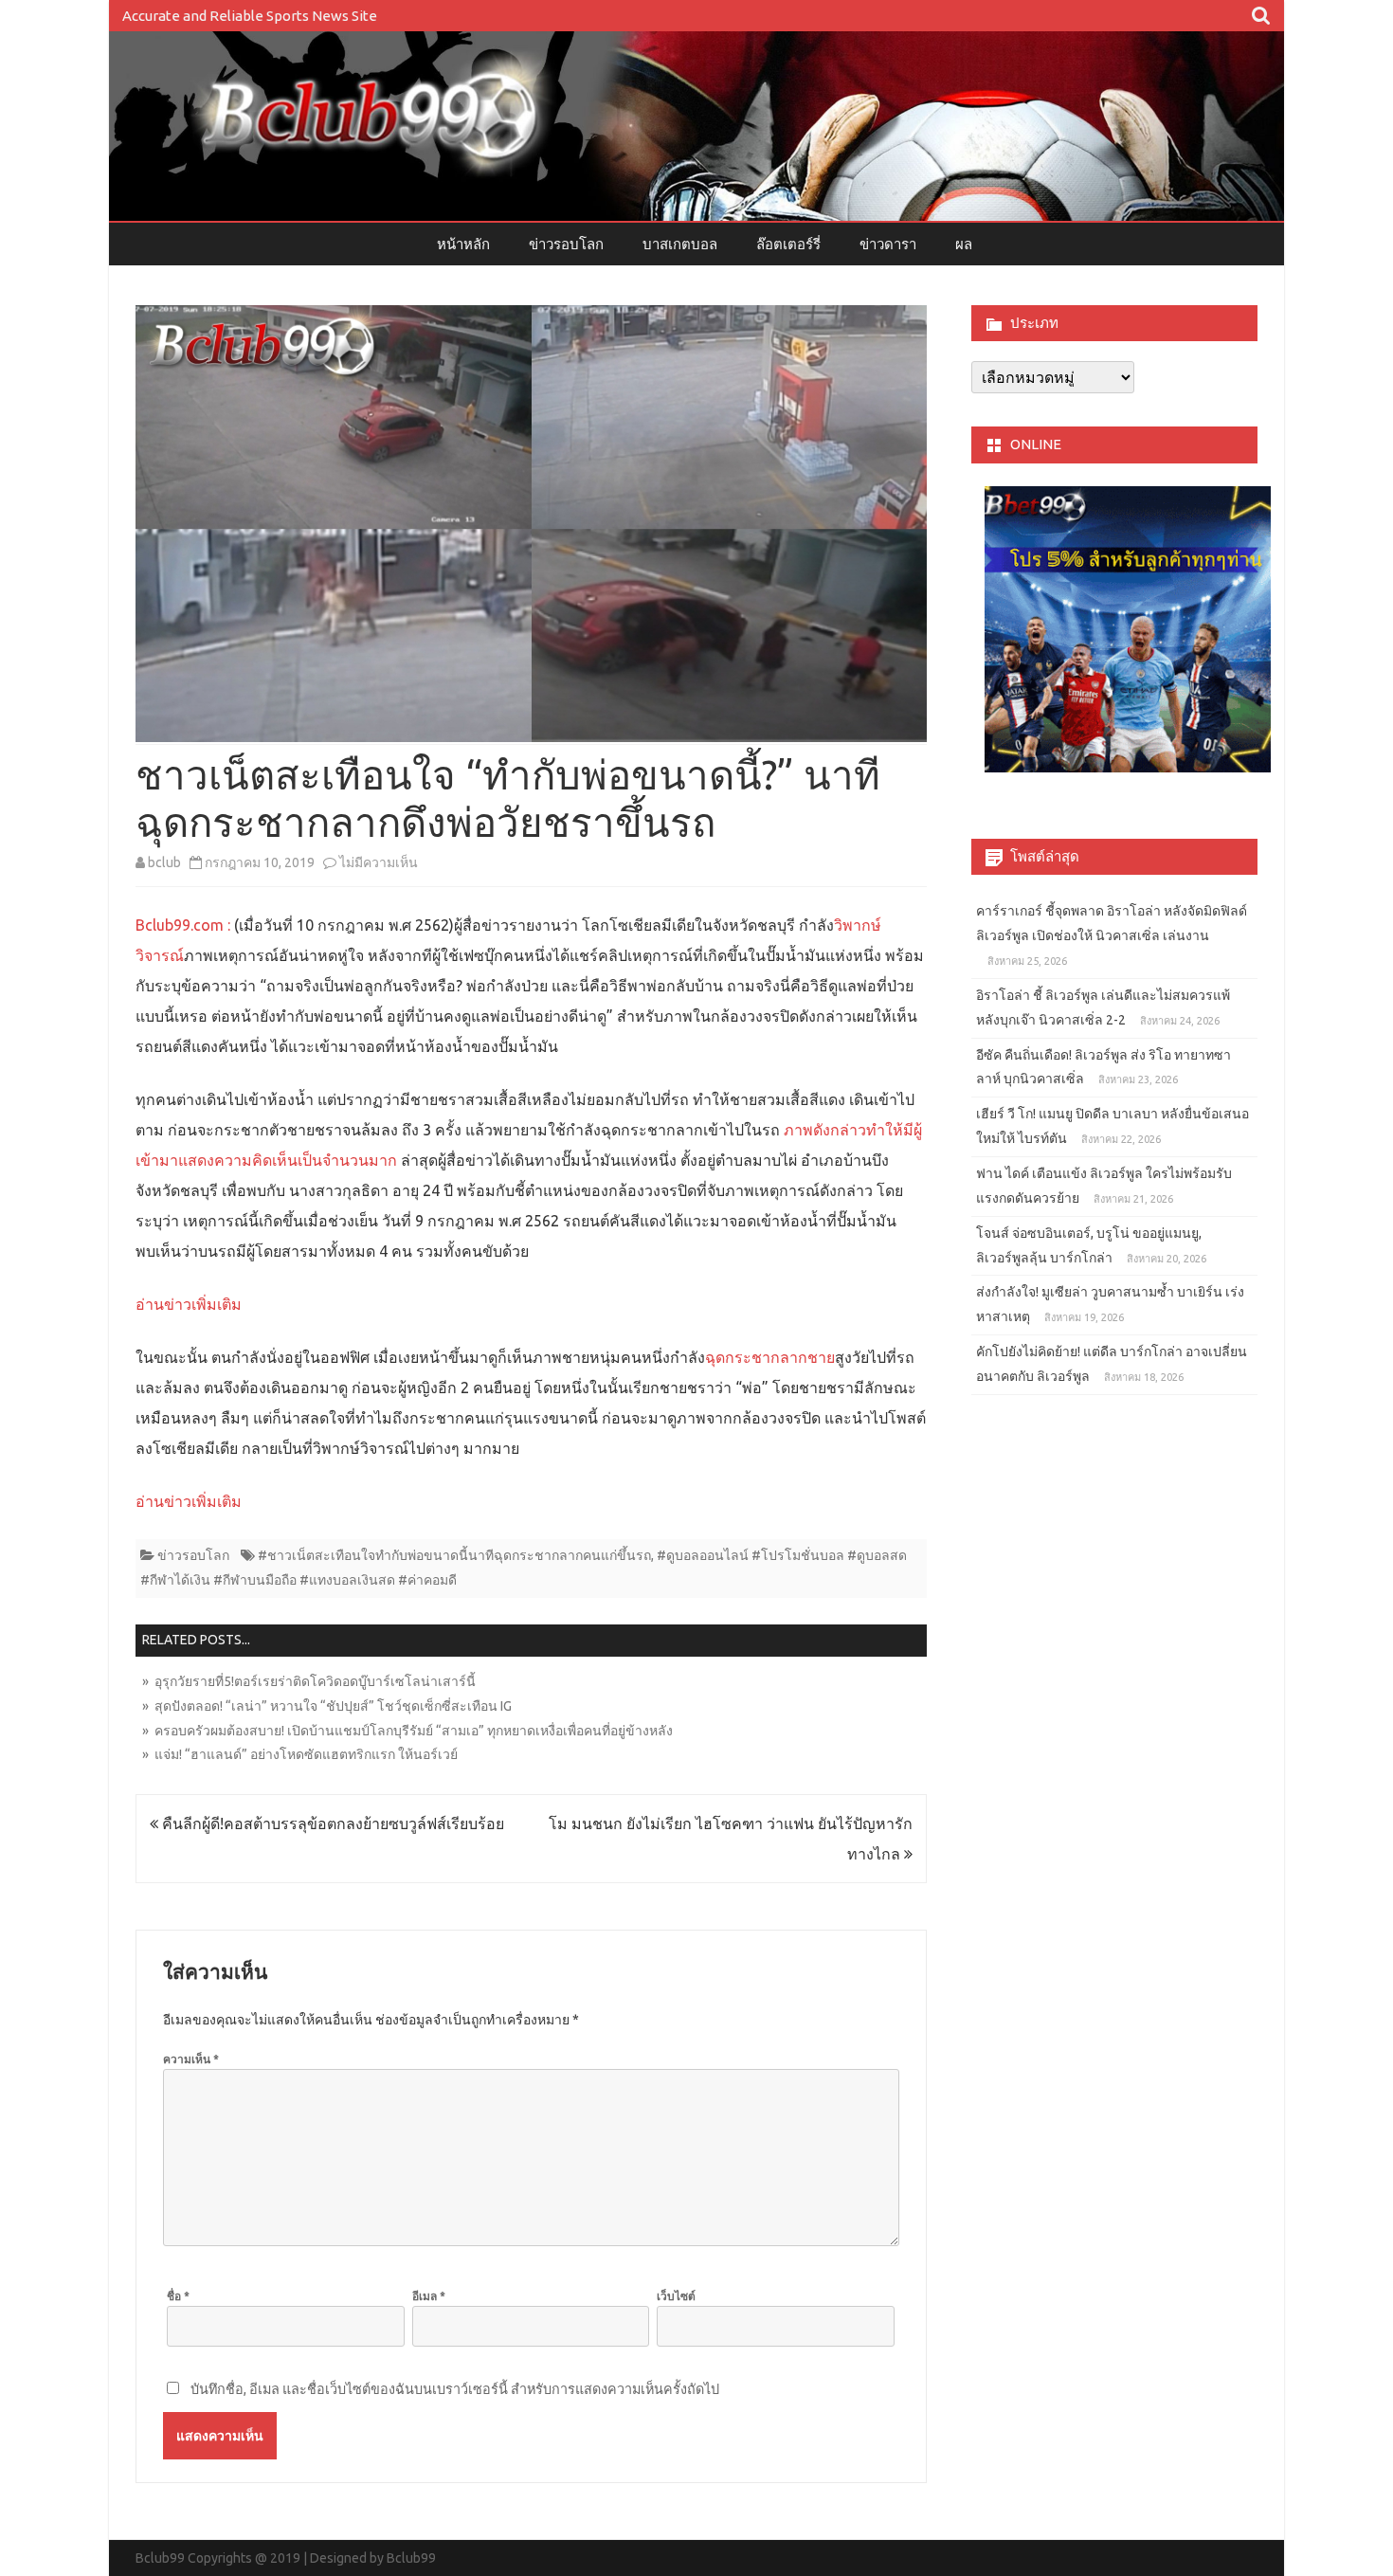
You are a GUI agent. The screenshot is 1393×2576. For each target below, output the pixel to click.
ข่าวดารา (888, 244)
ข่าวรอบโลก (566, 244)
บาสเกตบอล (680, 244)
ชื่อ (178, 2296)
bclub (164, 862)
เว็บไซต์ (676, 2296)
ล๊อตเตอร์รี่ (788, 244)
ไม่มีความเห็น (379, 862)
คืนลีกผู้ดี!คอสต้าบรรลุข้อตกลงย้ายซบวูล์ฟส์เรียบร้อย (331, 1823)
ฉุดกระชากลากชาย (770, 1357)
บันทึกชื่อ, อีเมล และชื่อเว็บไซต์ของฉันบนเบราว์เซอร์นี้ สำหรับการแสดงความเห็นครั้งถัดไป (455, 2389)
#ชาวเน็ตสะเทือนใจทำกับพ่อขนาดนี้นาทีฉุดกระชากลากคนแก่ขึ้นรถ (454, 1555)
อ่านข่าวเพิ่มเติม (189, 1304)
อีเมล (429, 2296)
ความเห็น (191, 2059)
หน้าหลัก (463, 244)
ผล (964, 244)
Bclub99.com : (183, 925)
